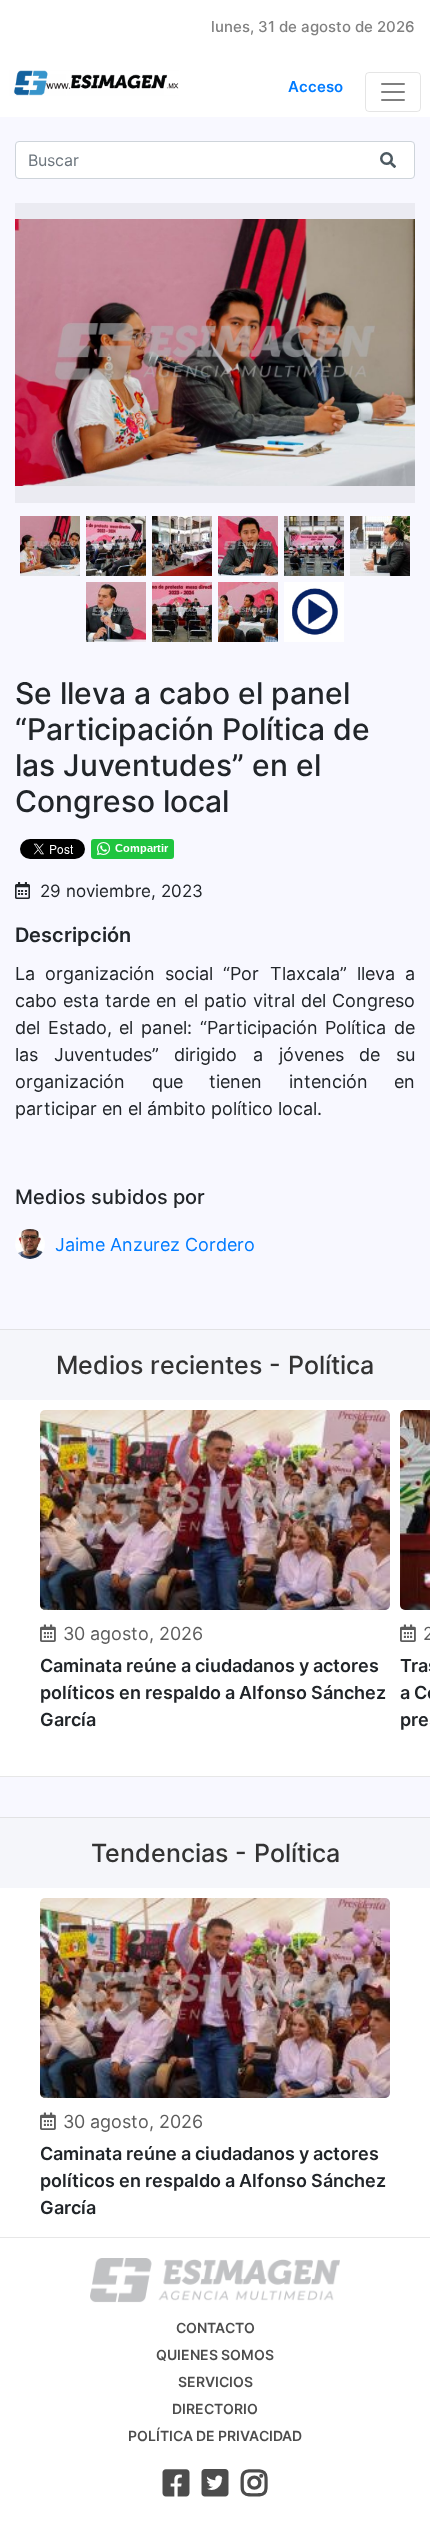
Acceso (315, 86)
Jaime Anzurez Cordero (155, 1244)
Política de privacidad (215, 2435)
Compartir (141, 848)
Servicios (215, 2381)
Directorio (215, 2408)
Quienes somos (215, 2354)
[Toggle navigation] (393, 92)
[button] (397, 221)
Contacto (215, 2327)
